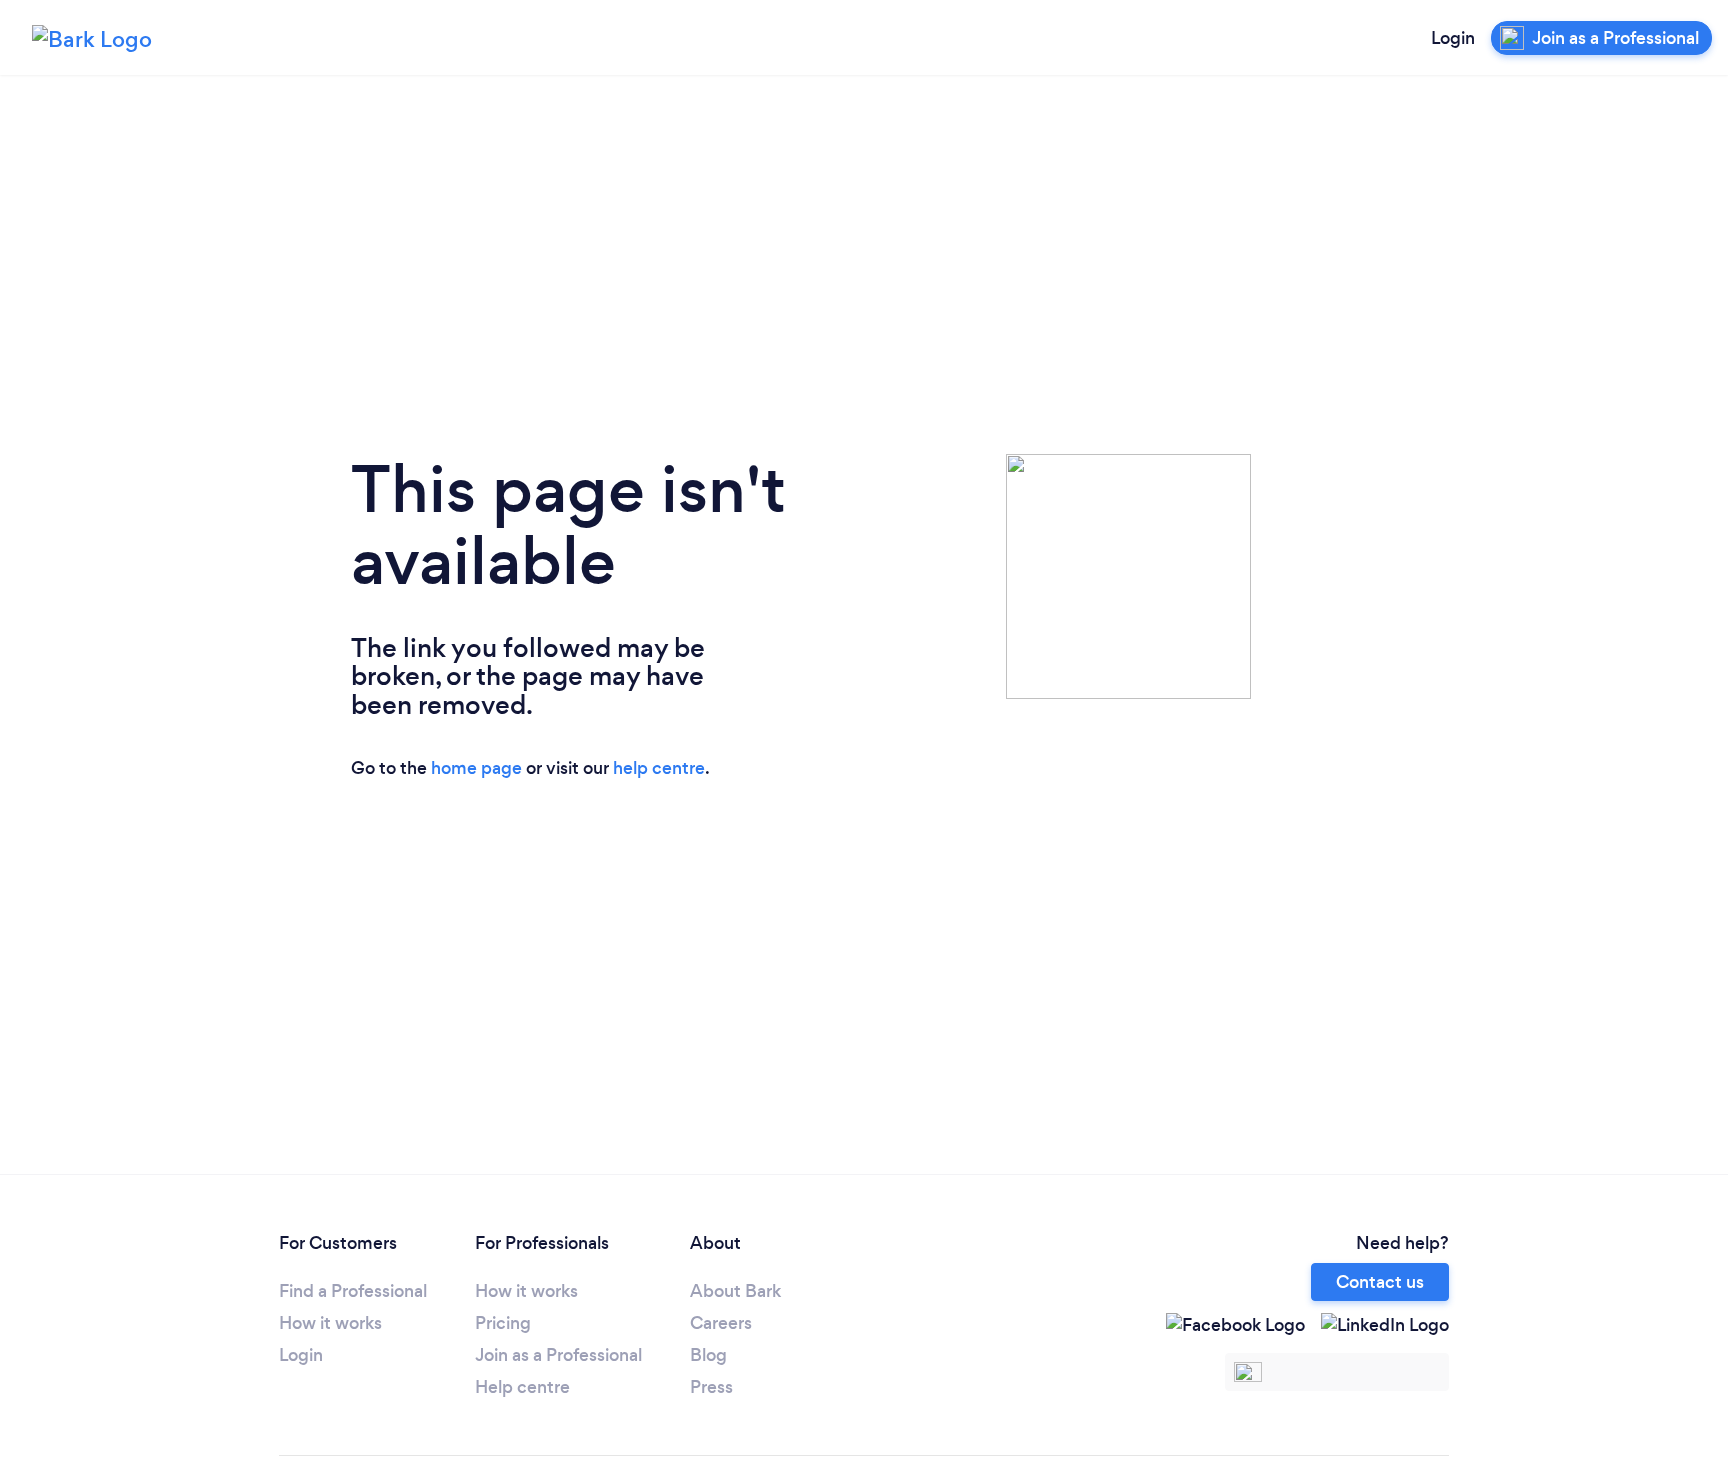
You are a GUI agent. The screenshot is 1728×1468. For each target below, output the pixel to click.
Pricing (503, 1323)
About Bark (735, 1291)
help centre (659, 768)
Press (711, 1387)
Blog (708, 1355)
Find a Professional (353, 1291)
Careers (721, 1323)
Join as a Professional (558, 1355)
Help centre (522, 1387)
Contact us (1380, 1282)
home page (476, 768)
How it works (330, 1323)
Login (1453, 38)
